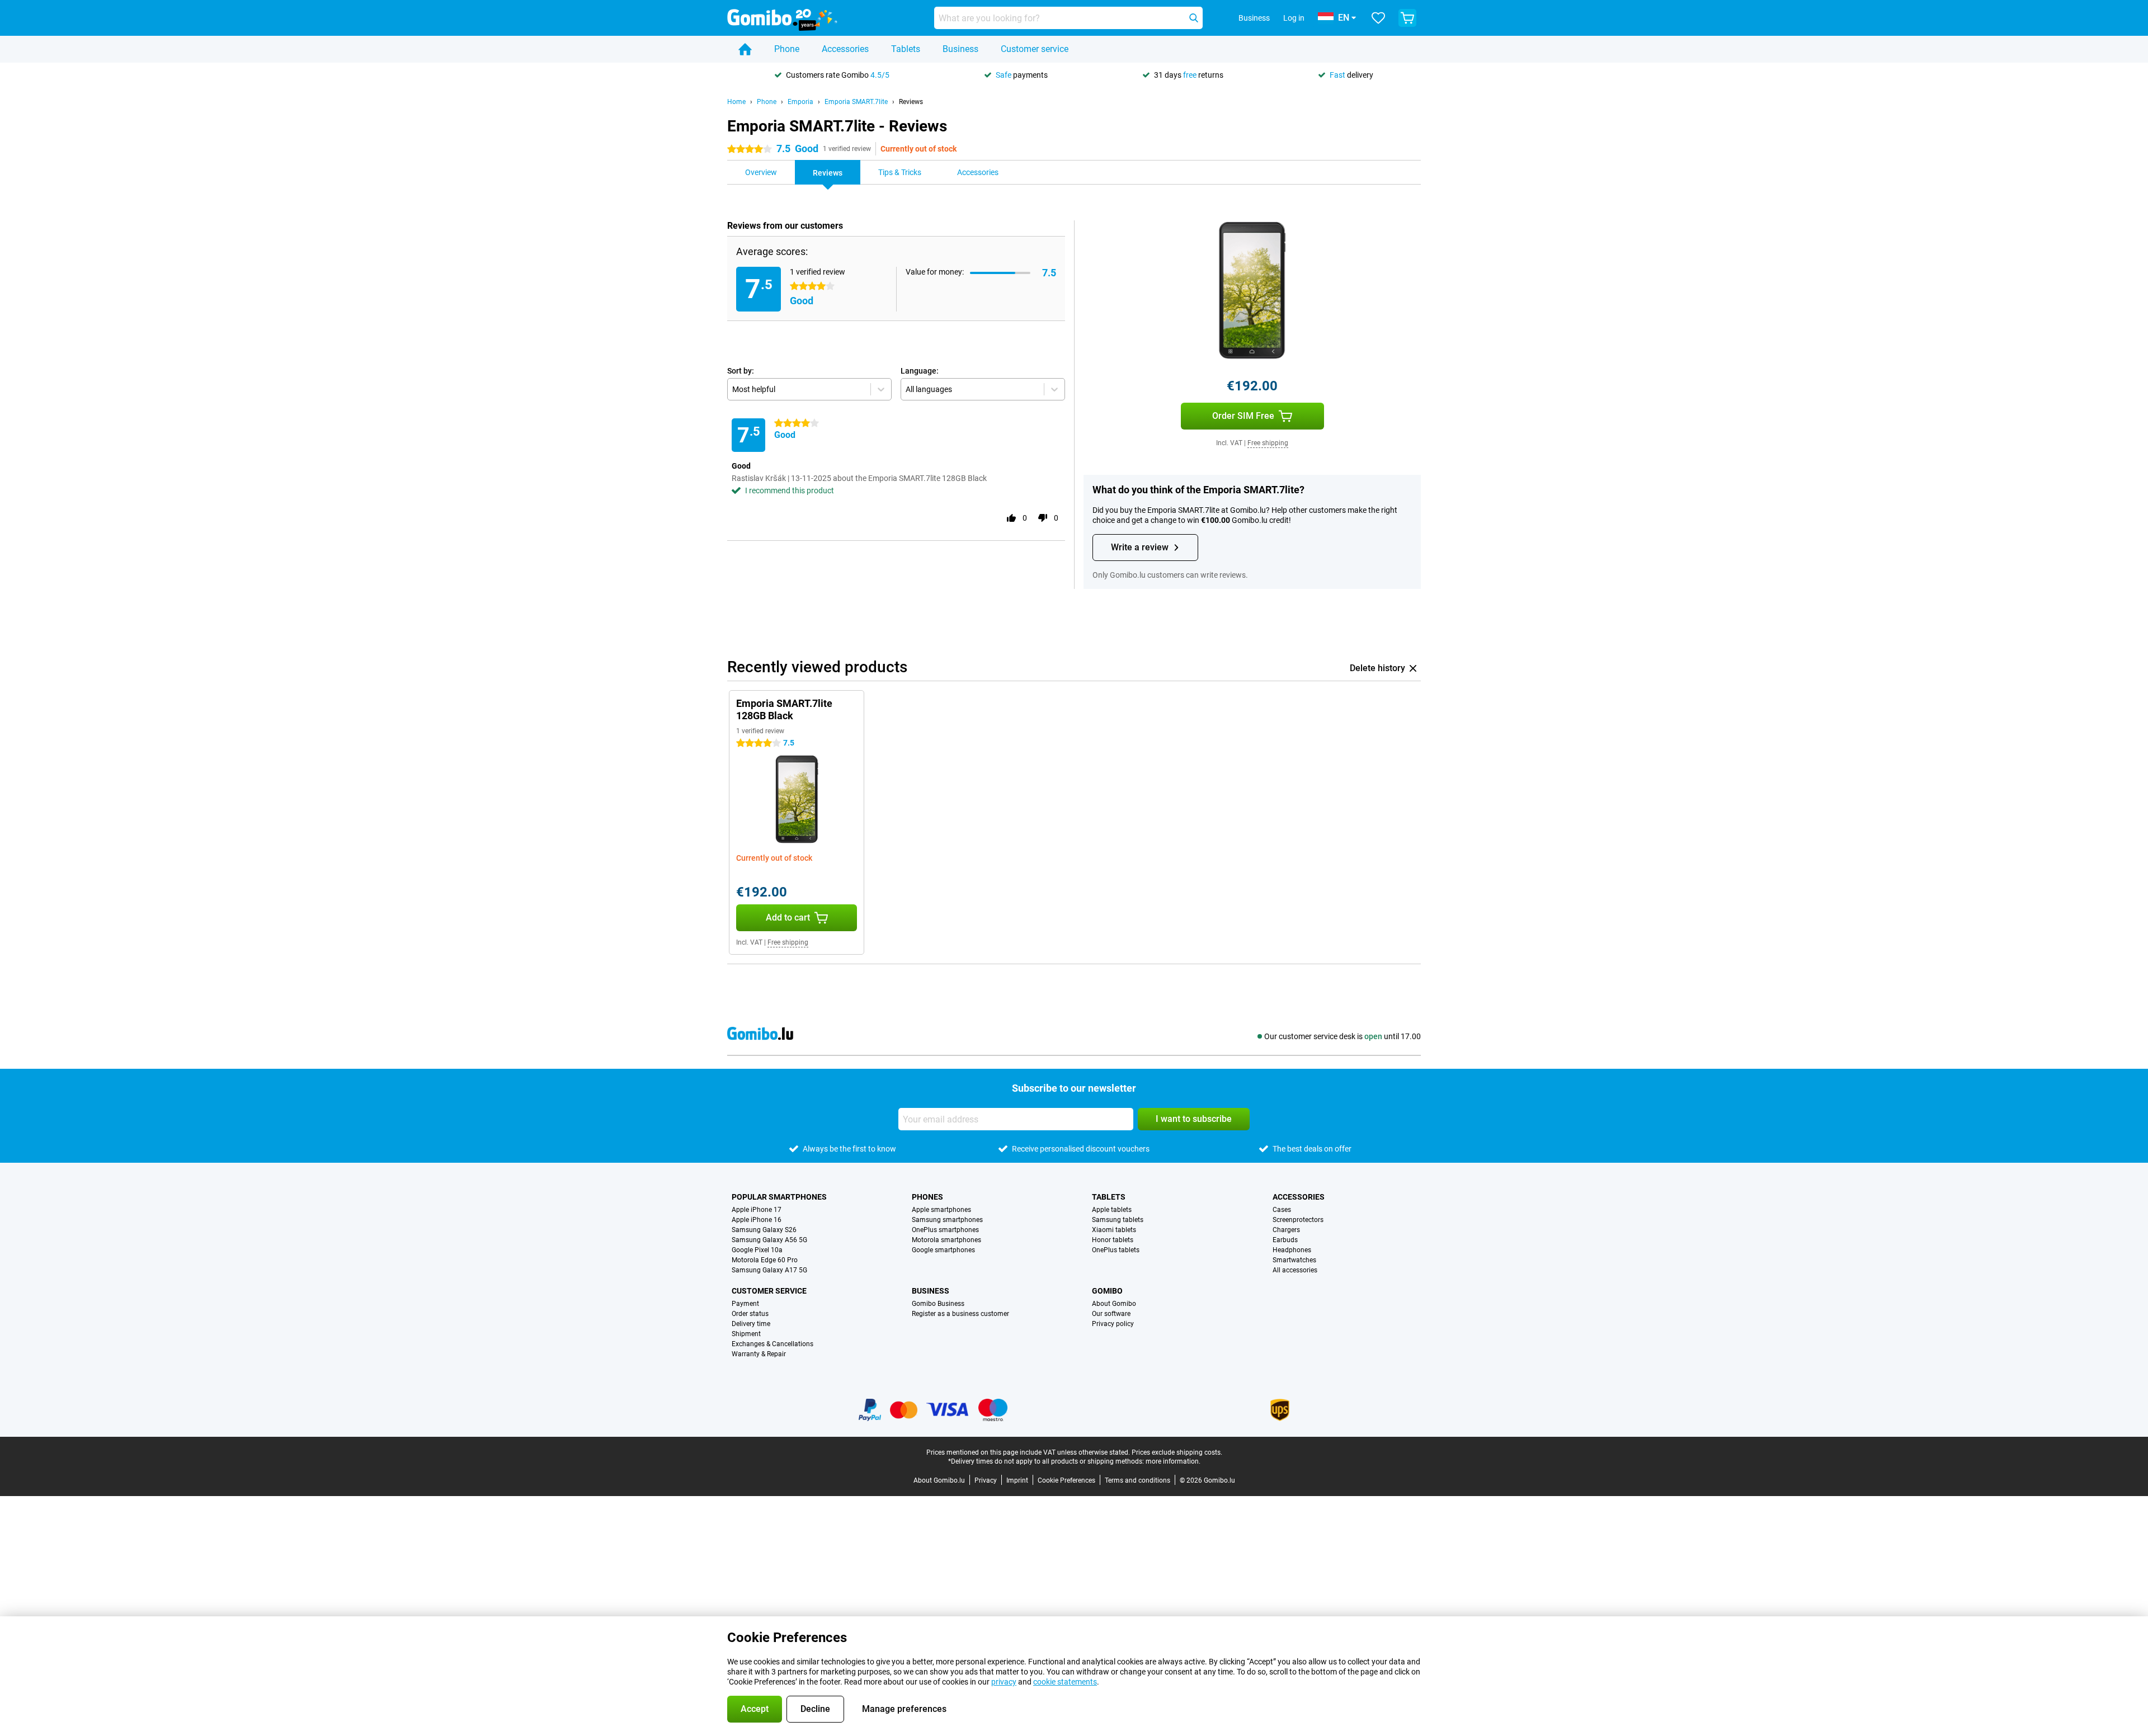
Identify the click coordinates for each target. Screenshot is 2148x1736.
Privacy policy (1113, 1324)
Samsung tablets (1118, 1220)
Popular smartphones (779, 1197)
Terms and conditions (1137, 1480)
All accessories (1295, 1270)
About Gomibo (1114, 1304)
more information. (1173, 1461)
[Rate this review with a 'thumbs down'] (1043, 518)
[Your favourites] (1378, 18)
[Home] (745, 49)
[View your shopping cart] (1407, 18)
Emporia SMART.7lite (856, 102)
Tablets (906, 49)
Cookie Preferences (1066, 1480)
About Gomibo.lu (939, 1480)
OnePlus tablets (1116, 1250)
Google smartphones (943, 1250)
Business (960, 49)
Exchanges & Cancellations (772, 1344)
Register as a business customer (960, 1314)
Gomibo (1107, 1291)
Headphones (1292, 1250)
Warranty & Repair (759, 1354)
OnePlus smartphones (945, 1230)
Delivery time (751, 1324)
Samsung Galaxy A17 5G (769, 1270)
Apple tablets (1112, 1210)
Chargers (1286, 1230)
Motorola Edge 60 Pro (765, 1260)
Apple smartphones (941, 1210)
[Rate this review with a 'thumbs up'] (1011, 518)
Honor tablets (1113, 1240)
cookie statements (1065, 1682)
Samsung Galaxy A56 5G (769, 1240)
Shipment (746, 1334)
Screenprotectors (1298, 1220)
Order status (750, 1314)
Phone (787, 49)
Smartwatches (1294, 1260)
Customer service (1035, 49)
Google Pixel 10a (757, 1250)
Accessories (845, 49)
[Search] (1194, 18)
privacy (1004, 1682)
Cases (1282, 1210)
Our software (1111, 1314)
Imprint (1017, 1480)
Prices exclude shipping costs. (1177, 1452)
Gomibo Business (938, 1304)
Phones (927, 1197)
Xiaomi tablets (1114, 1230)
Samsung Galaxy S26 (764, 1230)
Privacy (986, 1480)
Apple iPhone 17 (757, 1210)
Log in (1294, 18)
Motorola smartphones (946, 1240)
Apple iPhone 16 (757, 1220)
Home (736, 102)
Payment (745, 1304)
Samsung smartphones (947, 1220)
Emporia (800, 102)
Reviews (911, 102)
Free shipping (1268, 443)
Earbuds (1285, 1240)
